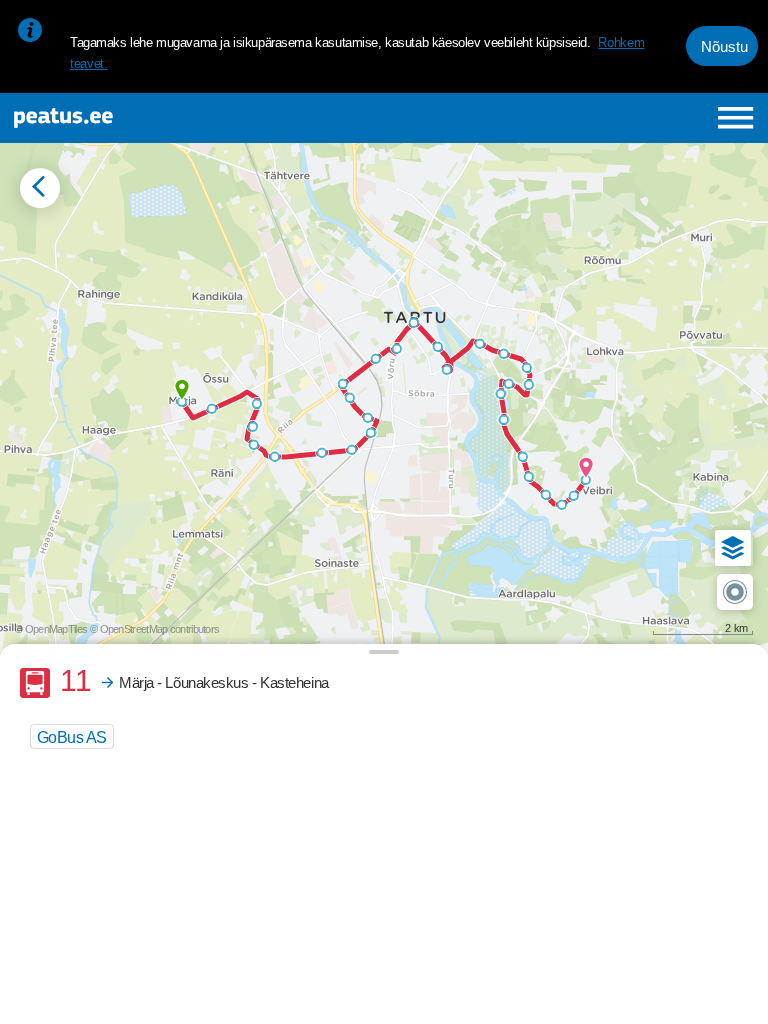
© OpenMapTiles (51, 629)
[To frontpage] (146, 118)
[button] (733, 548)
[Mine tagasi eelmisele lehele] (40, 188)
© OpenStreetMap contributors (154, 629)
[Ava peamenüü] (735, 117)
